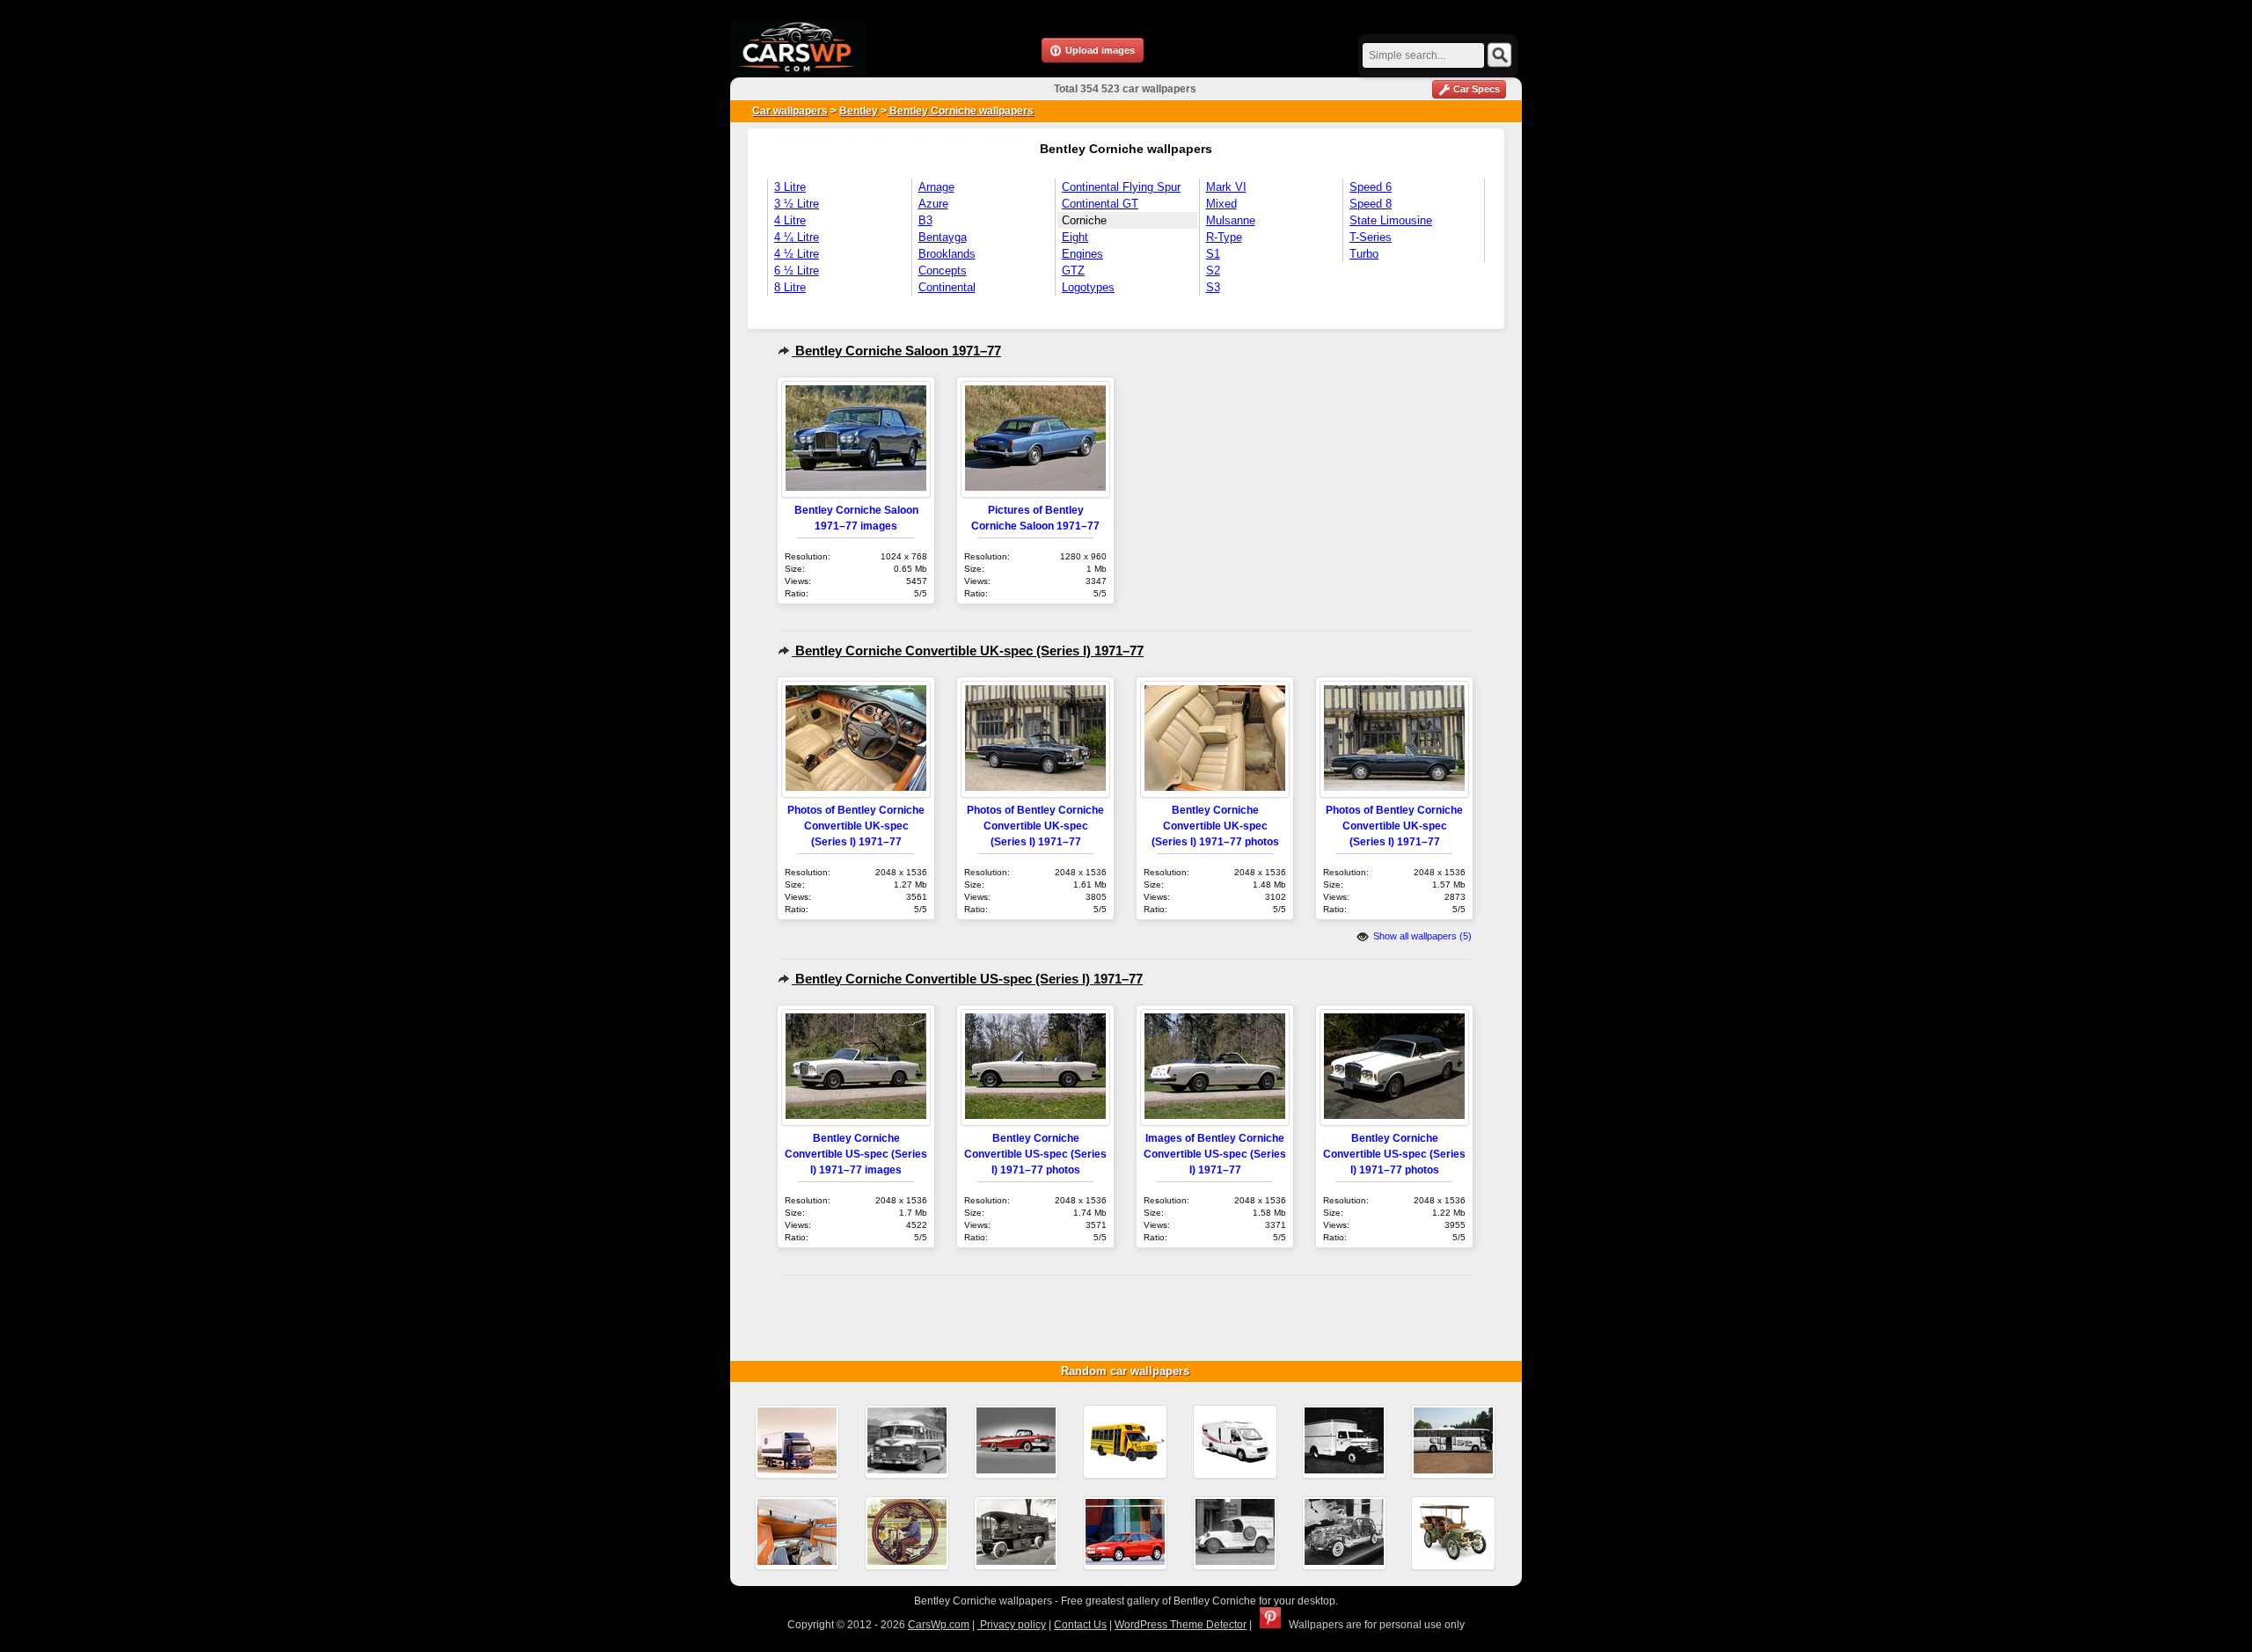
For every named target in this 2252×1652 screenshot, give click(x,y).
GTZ (1073, 270)
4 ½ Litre (797, 254)
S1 (1213, 254)
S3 (1213, 287)
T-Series (1371, 237)
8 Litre (790, 287)
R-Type (1224, 237)
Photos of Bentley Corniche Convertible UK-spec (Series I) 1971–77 (856, 826)
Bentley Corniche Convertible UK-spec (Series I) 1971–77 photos (1215, 826)
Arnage (936, 187)
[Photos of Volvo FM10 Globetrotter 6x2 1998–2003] (797, 1442)
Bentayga (943, 237)
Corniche (1084, 220)
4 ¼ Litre (797, 237)
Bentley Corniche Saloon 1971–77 (896, 351)
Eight (1075, 237)
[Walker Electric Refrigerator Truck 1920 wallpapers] (1016, 1533)
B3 (925, 220)
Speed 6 (1371, 187)
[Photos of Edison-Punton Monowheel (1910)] (907, 1533)
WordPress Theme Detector (1181, 1625)
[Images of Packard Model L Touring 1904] (1453, 1533)
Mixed (1221, 204)
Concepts (943, 270)
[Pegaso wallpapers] (907, 1442)
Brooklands (947, 254)
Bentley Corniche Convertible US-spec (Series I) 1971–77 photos (1035, 1154)
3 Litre (790, 187)
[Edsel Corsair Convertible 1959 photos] (1016, 1442)
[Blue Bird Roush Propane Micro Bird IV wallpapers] (1125, 1442)
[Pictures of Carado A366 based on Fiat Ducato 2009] (797, 1533)
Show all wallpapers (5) (1421, 936)
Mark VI (1226, 187)
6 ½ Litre (797, 270)
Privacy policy (1012, 1625)
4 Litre (790, 220)
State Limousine (1391, 220)
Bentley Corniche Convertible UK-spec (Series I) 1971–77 (968, 651)
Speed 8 (1371, 204)
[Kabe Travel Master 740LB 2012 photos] (1235, 1442)
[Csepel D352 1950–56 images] (1344, 1442)
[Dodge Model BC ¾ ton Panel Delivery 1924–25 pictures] (1235, 1533)
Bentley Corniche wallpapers (960, 111)
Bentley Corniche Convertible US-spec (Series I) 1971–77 (967, 979)
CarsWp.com (939, 1625)
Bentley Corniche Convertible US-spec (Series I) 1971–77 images (856, 1154)
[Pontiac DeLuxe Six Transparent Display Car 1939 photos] (1344, 1533)
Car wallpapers (790, 111)
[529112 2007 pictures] (1453, 1442)
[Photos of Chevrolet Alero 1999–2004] (1125, 1533)
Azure (933, 204)
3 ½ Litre (797, 204)
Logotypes (1088, 287)
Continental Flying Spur (1121, 187)
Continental (947, 287)
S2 (1213, 270)
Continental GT (1100, 204)
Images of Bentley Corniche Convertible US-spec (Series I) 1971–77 (1215, 1154)
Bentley (859, 111)
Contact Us (1080, 1625)
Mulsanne (1231, 220)
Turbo (1364, 254)
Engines (1082, 254)
